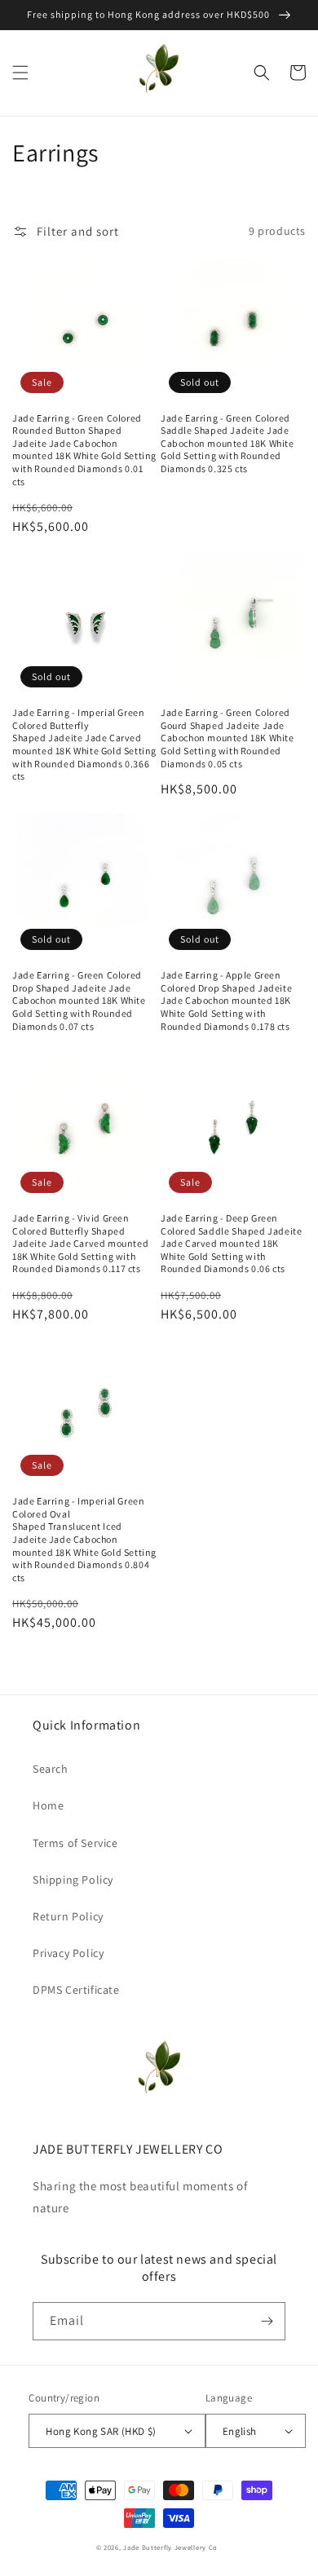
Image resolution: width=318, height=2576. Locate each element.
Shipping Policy (73, 1880)
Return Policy (68, 1916)
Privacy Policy (68, 1953)
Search (51, 1769)
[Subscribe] (267, 2321)
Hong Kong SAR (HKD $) (101, 2431)
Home (48, 1805)
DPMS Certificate (76, 1990)
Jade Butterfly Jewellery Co (170, 2547)
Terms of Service (75, 1843)
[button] (20, 73)
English (240, 2431)
